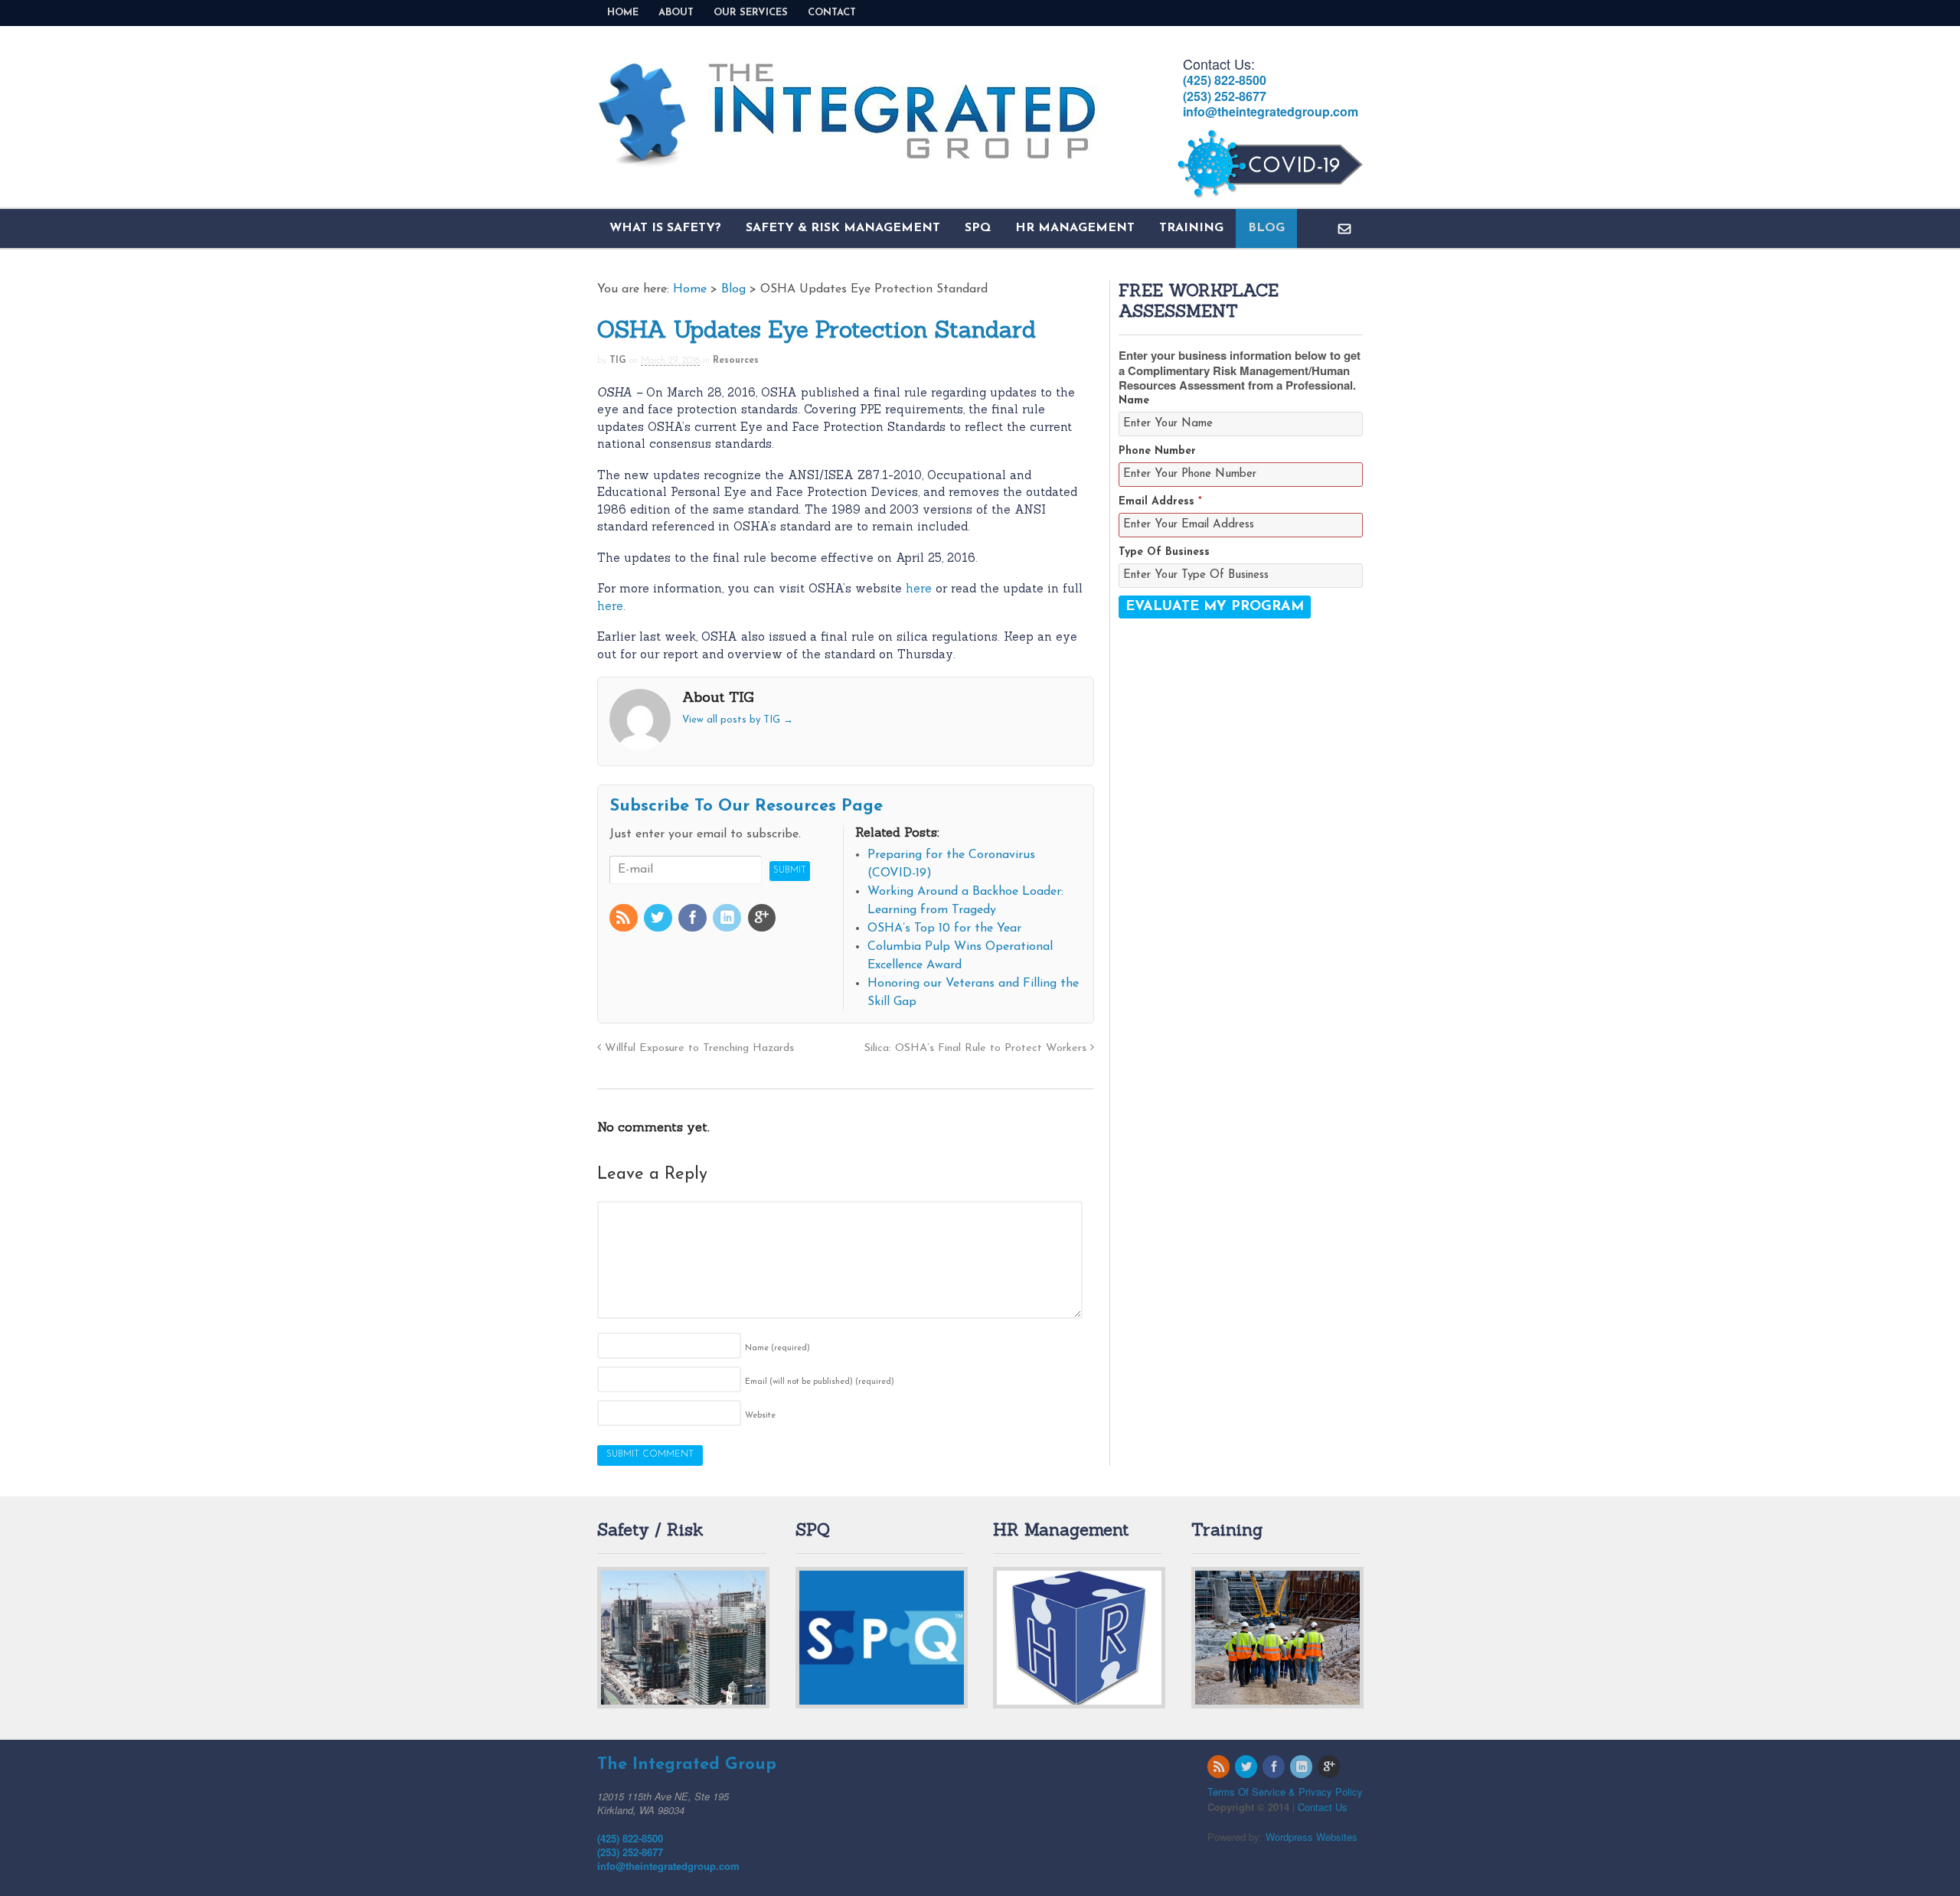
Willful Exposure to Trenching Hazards (697, 1048)
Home (623, 13)
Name (777, 1348)
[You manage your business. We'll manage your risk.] (848, 159)
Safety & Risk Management (843, 228)
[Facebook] (694, 920)
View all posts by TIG (738, 720)
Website (760, 1416)
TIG (618, 361)
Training (1191, 228)
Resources (736, 361)
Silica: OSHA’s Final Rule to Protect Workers (977, 1048)
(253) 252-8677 (1225, 96)
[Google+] (763, 920)
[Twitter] (659, 920)
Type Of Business (1164, 552)
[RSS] (625, 920)
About (676, 13)
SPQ (978, 228)
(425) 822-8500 (1225, 80)
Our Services (751, 13)
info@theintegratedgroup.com (1271, 111)
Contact (832, 13)
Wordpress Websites (1312, 1837)
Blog (1266, 228)
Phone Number (1157, 451)
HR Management (1075, 228)
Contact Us (1323, 1807)
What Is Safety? (665, 228)
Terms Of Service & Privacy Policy (1285, 1792)
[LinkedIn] (728, 920)
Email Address (1160, 502)
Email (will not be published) (820, 1382)
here (921, 588)
